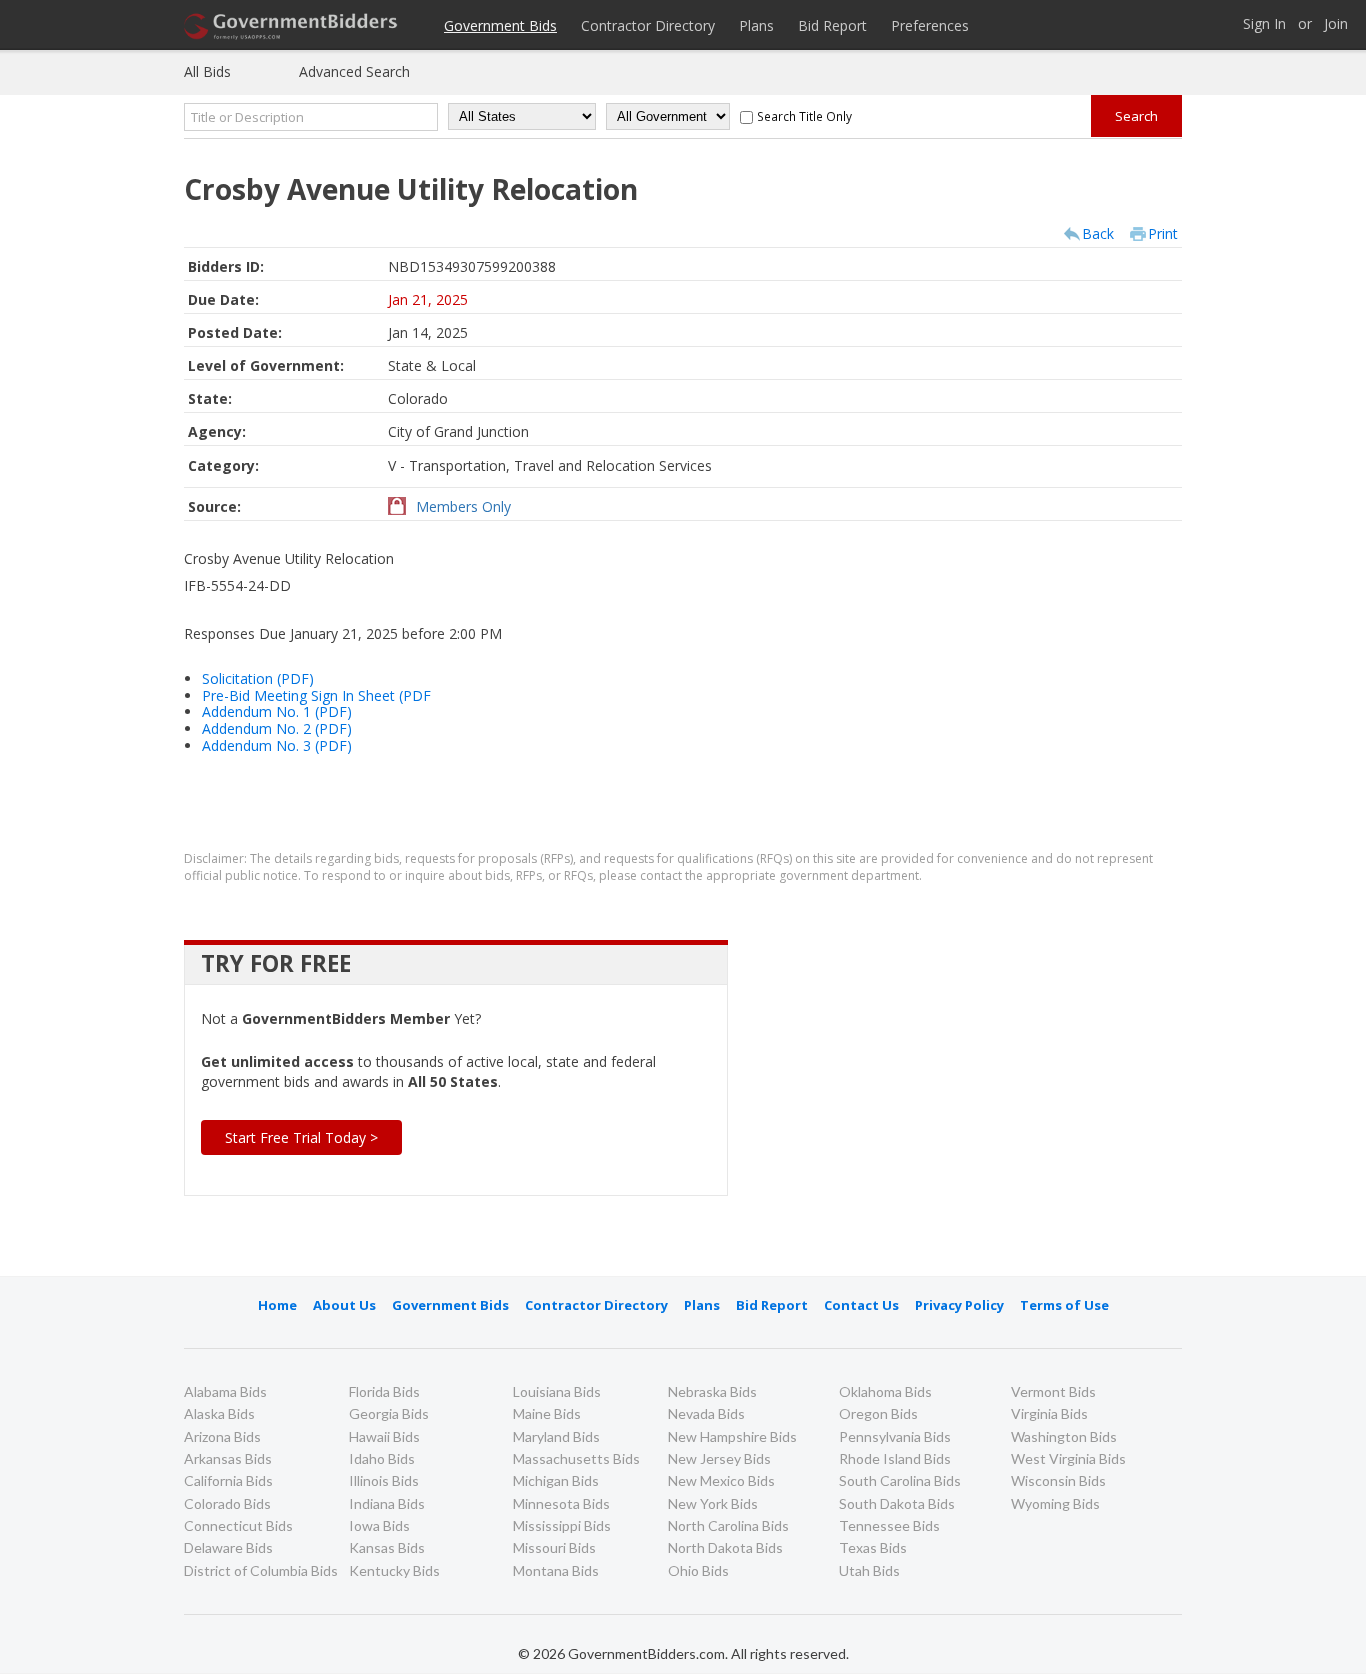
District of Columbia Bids (261, 1570)
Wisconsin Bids (1058, 1480)
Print (1163, 233)
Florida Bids (384, 1391)
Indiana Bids (387, 1503)
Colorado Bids (227, 1503)
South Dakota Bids (897, 1503)
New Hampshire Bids (732, 1436)
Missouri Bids (554, 1547)
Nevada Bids (706, 1413)
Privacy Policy (959, 1305)
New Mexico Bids (721, 1480)
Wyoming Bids (1055, 1503)
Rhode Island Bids (895, 1458)
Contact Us (861, 1305)
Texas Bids (873, 1547)
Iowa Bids (379, 1525)
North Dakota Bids (725, 1547)
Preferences (930, 25)
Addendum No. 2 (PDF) (277, 728)
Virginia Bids (1049, 1413)
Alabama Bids (225, 1391)
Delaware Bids (228, 1547)
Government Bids (500, 25)
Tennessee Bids (889, 1525)
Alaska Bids (219, 1413)
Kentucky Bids (394, 1570)
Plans (756, 25)
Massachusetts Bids (576, 1458)
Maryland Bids (556, 1436)
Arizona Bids (222, 1436)
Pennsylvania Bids (895, 1436)
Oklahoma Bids (885, 1391)
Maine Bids (547, 1413)
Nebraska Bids (712, 1391)
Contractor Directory (648, 25)
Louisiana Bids (557, 1391)
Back (1098, 233)
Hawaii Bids (384, 1436)
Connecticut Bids (238, 1525)
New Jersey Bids (719, 1458)
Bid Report (832, 25)
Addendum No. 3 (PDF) (277, 745)
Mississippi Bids (562, 1525)
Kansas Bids (387, 1547)
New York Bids (713, 1503)
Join (1336, 24)
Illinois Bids (384, 1480)
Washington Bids (1064, 1436)
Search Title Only (804, 116)
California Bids (228, 1480)
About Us (344, 1305)
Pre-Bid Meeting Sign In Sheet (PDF (316, 695)
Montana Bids (556, 1570)
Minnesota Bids (561, 1503)
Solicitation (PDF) (258, 678)
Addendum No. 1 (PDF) (277, 711)
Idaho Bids (382, 1458)
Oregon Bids (878, 1413)
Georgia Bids (389, 1413)
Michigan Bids (556, 1480)
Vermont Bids (1053, 1391)
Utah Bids (869, 1570)
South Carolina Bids (900, 1480)
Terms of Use (1064, 1305)
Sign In (1264, 24)
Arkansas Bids (228, 1458)
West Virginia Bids (1068, 1458)
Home (277, 1305)
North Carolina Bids (728, 1525)
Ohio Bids (698, 1570)
